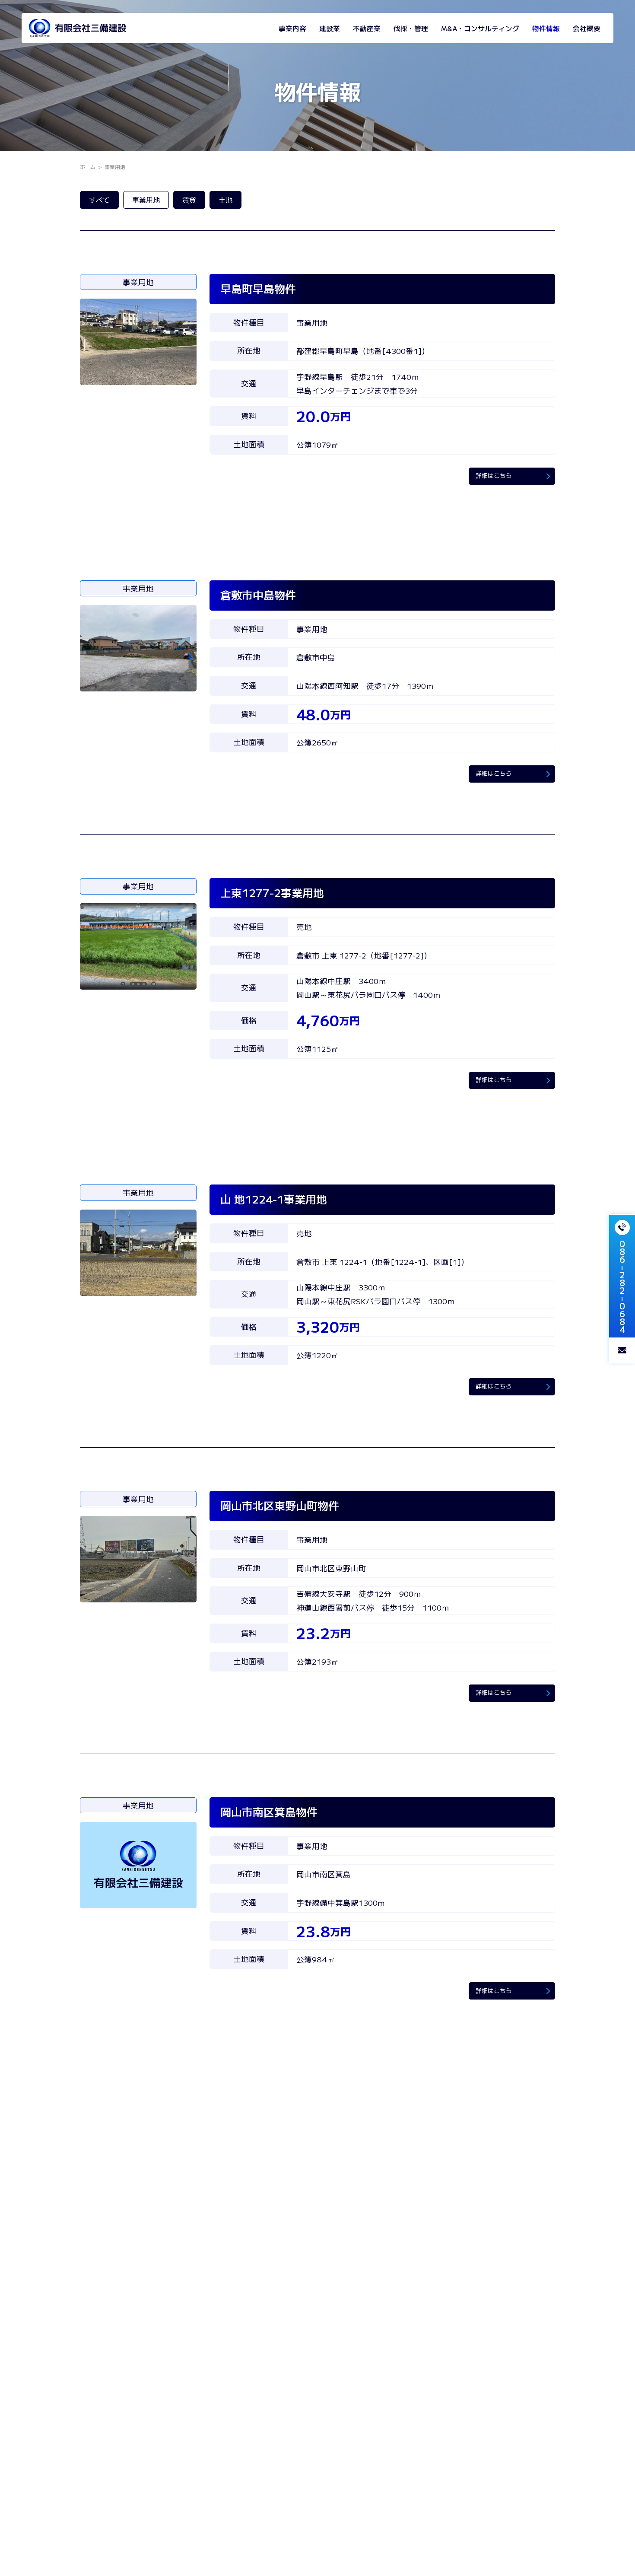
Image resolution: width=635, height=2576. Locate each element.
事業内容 (292, 28)
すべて (99, 200)
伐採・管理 (411, 28)
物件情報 (546, 28)
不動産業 (367, 28)
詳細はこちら (494, 475)
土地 (225, 200)
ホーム (88, 167)
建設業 (330, 28)
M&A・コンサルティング (480, 28)
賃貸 (189, 200)
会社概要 (587, 28)
